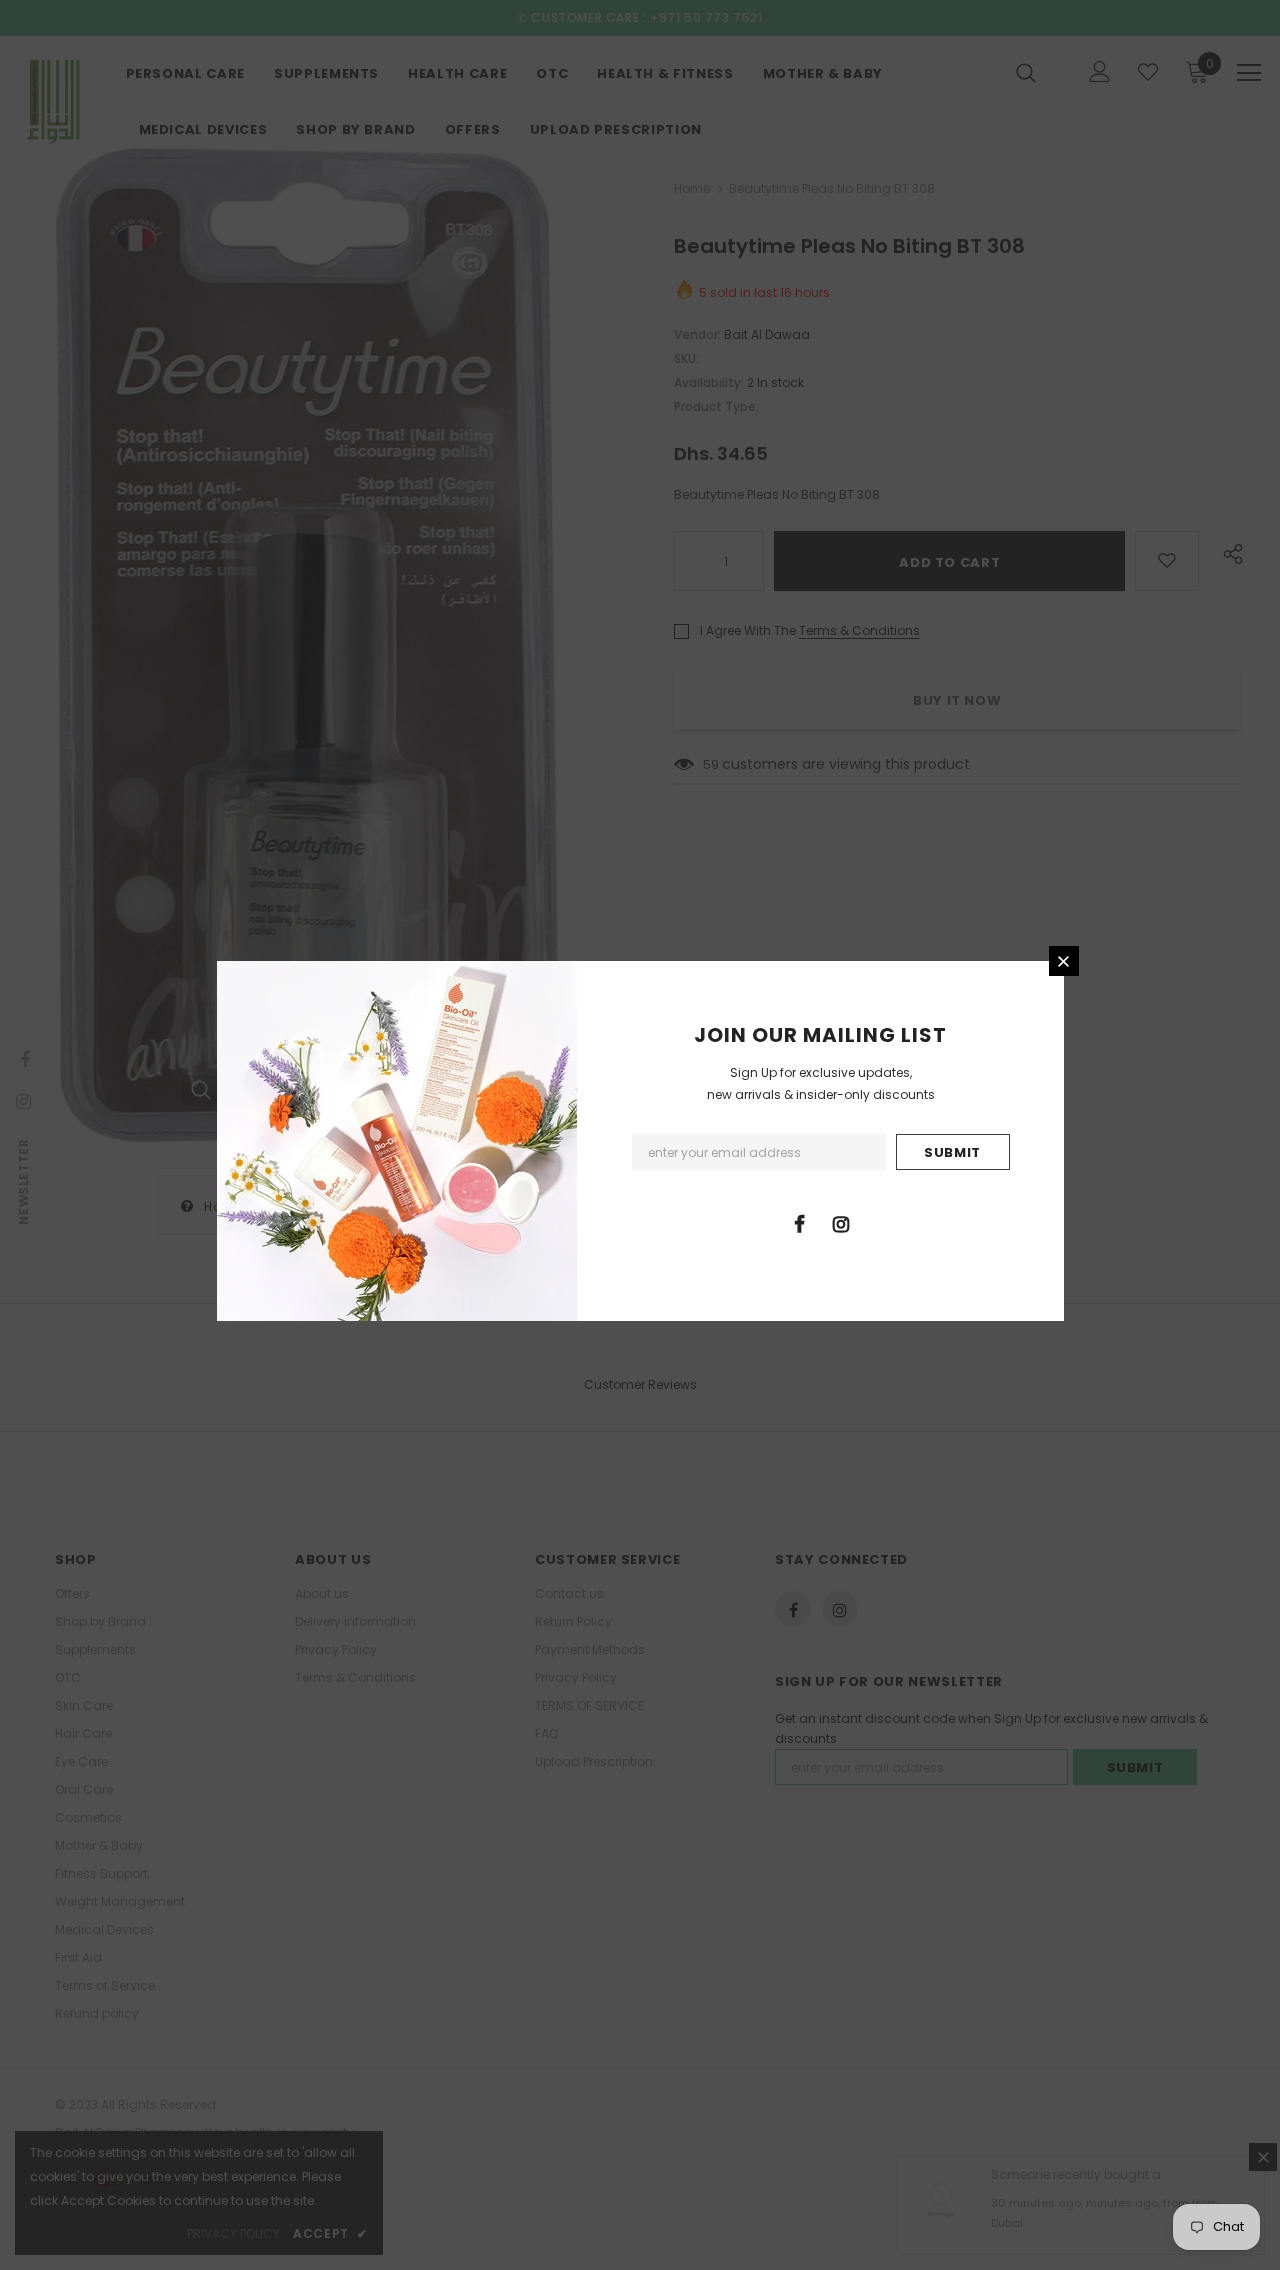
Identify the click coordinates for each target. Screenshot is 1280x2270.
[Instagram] (841, 1223)
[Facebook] (800, 1223)
